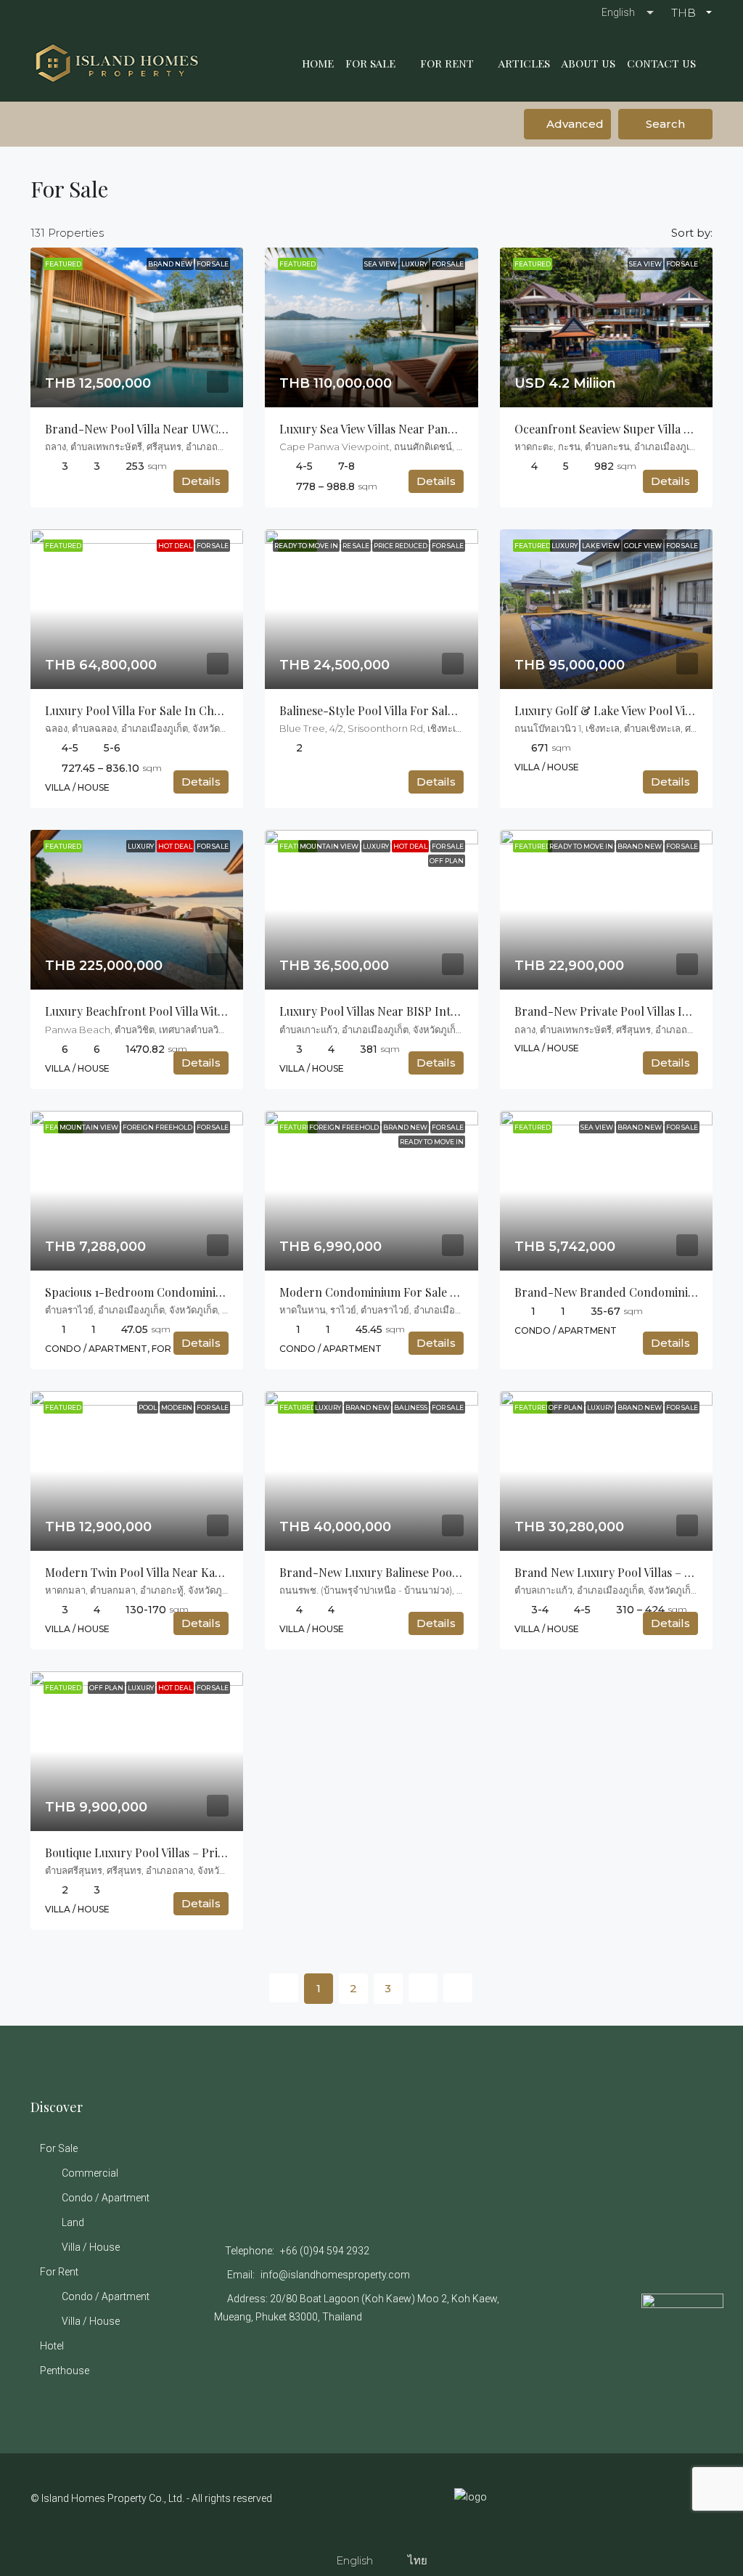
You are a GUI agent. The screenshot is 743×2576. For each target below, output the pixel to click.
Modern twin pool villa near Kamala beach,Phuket (180, 1572)
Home (318, 63)
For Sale (370, 63)
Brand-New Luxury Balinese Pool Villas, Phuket (405, 1572)
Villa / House (91, 2247)
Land (73, 2222)
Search (665, 124)
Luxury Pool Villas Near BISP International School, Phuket (434, 1011)
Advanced (574, 124)
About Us (588, 63)
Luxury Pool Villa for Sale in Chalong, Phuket (167, 710)
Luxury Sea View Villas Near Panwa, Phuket (393, 429)
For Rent (447, 63)
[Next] (423, 1988)
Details (201, 481)
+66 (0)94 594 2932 (325, 2251)
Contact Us (661, 63)
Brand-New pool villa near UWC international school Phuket (209, 429)
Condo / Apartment (106, 2198)
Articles (524, 63)
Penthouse (65, 2371)
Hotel (52, 2346)
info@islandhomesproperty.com (335, 2275)
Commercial (90, 2173)
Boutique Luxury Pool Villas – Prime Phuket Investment (191, 1852)
